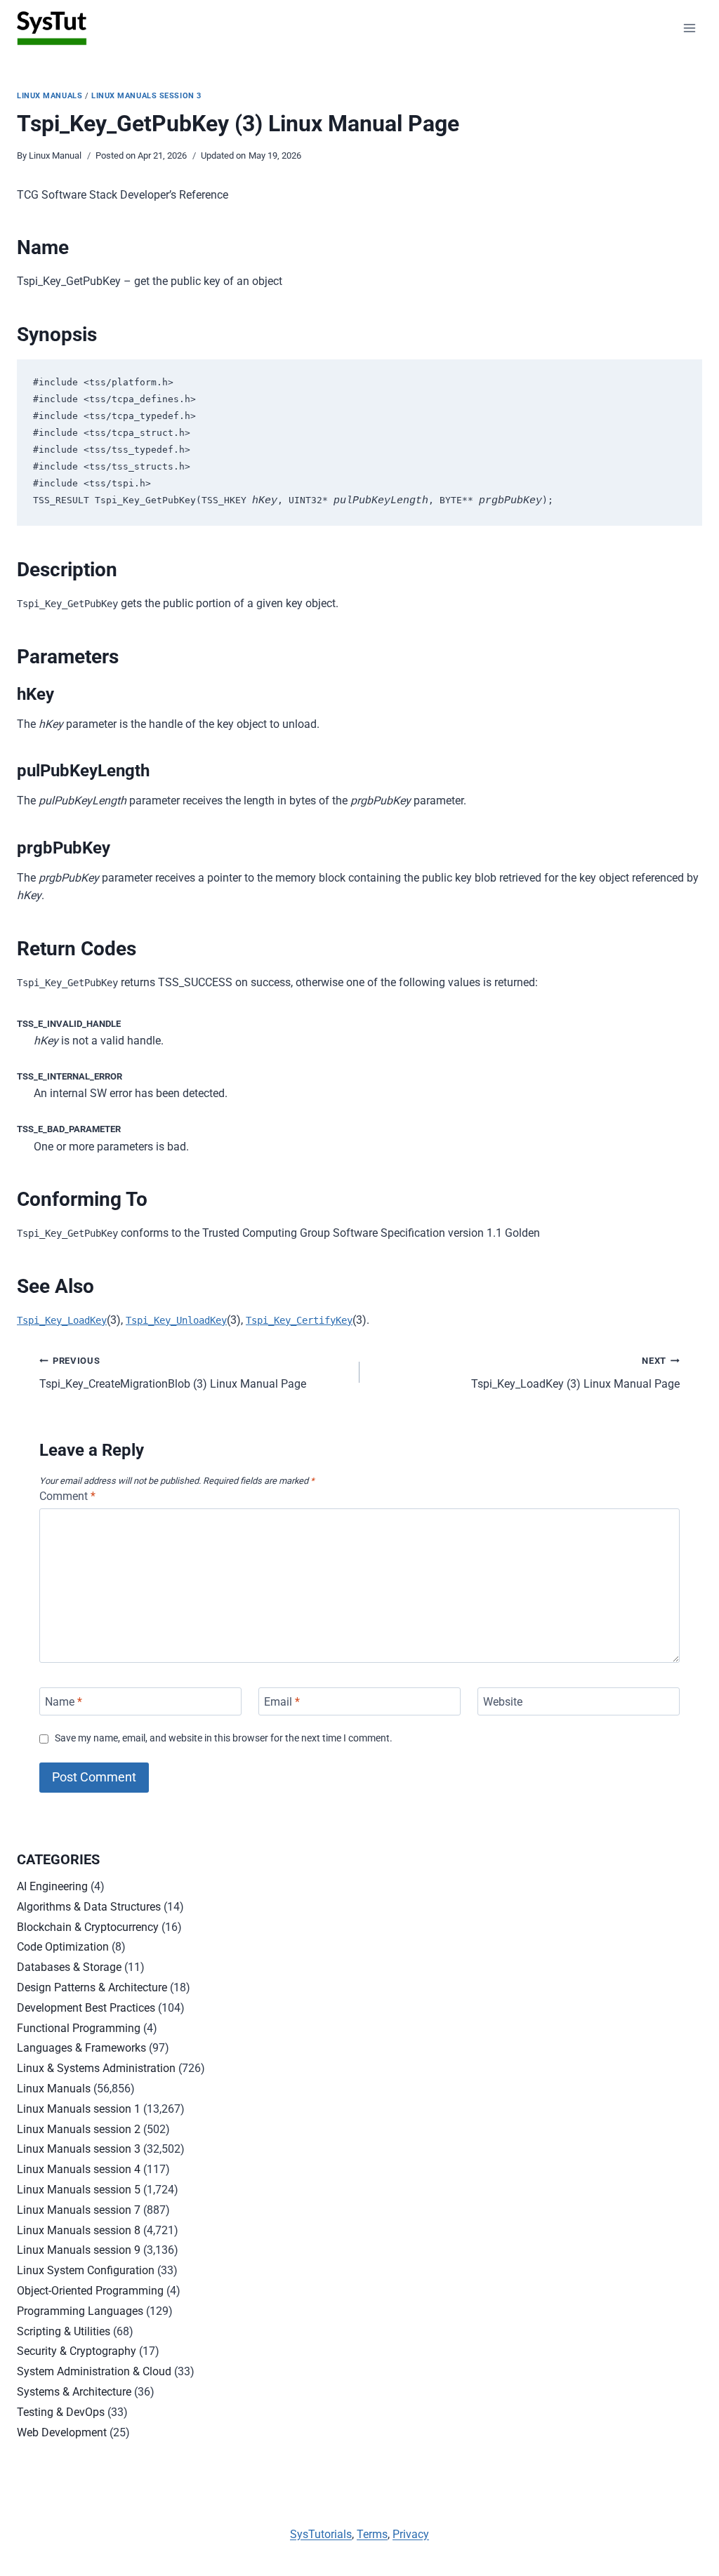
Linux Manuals (50, 96)
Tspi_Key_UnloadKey (176, 1320)
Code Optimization (63, 1947)
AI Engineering (52, 1886)
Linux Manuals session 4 (79, 2169)
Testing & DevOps (61, 2412)
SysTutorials (321, 2534)
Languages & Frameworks (81, 2048)
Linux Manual (55, 155)
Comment (67, 1496)
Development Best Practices (86, 2008)
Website (503, 1701)
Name (64, 1701)
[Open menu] (689, 28)
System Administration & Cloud (94, 2371)
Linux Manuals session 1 (79, 2109)
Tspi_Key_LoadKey (62, 1320)
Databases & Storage (69, 1967)
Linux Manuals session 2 (79, 2129)
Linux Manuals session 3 (146, 96)
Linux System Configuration (86, 2270)
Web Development (62, 2432)
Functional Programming (79, 2028)
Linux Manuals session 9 (79, 2250)
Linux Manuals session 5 (79, 2190)
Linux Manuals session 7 (79, 2210)
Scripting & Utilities (64, 2331)
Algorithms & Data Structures (89, 1907)
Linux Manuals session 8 (79, 2230)
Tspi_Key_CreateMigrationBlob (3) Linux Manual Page (173, 1373)
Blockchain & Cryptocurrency (88, 1927)
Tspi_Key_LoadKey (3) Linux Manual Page (575, 1373)
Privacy (411, 2534)
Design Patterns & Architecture (92, 1987)
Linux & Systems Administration (96, 2068)
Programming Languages (80, 2311)
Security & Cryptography (77, 2351)
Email (282, 1701)
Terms (372, 2534)
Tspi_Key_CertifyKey (299, 1320)
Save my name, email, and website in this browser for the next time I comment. (224, 1738)
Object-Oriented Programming (90, 2291)
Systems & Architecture (74, 2392)
